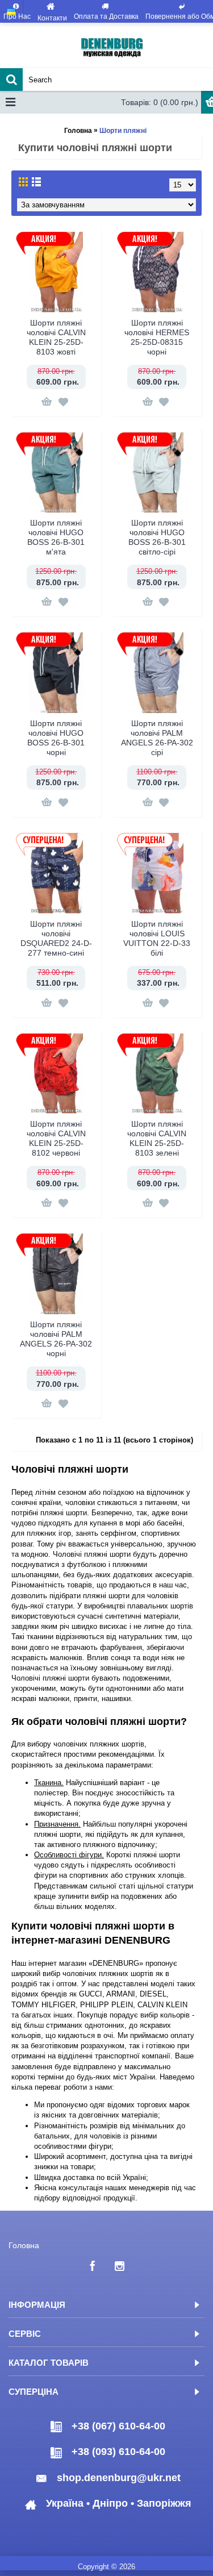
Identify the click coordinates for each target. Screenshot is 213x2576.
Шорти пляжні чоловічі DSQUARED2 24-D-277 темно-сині (56, 938)
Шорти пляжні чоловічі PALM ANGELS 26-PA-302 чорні (56, 1339)
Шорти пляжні (123, 131)
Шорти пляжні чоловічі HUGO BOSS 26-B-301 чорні (56, 738)
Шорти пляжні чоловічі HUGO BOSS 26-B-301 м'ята (56, 537)
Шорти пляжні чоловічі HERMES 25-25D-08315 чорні (157, 337)
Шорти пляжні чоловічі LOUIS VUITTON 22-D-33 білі (157, 938)
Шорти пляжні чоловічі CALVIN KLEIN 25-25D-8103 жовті (56, 337)
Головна (78, 131)
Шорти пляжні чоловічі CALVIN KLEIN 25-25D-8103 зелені (157, 1138)
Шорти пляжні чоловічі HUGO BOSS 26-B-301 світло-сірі (157, 537)
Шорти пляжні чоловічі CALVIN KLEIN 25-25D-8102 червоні (56, 1138)
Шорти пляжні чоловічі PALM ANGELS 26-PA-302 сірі (157, 738)
